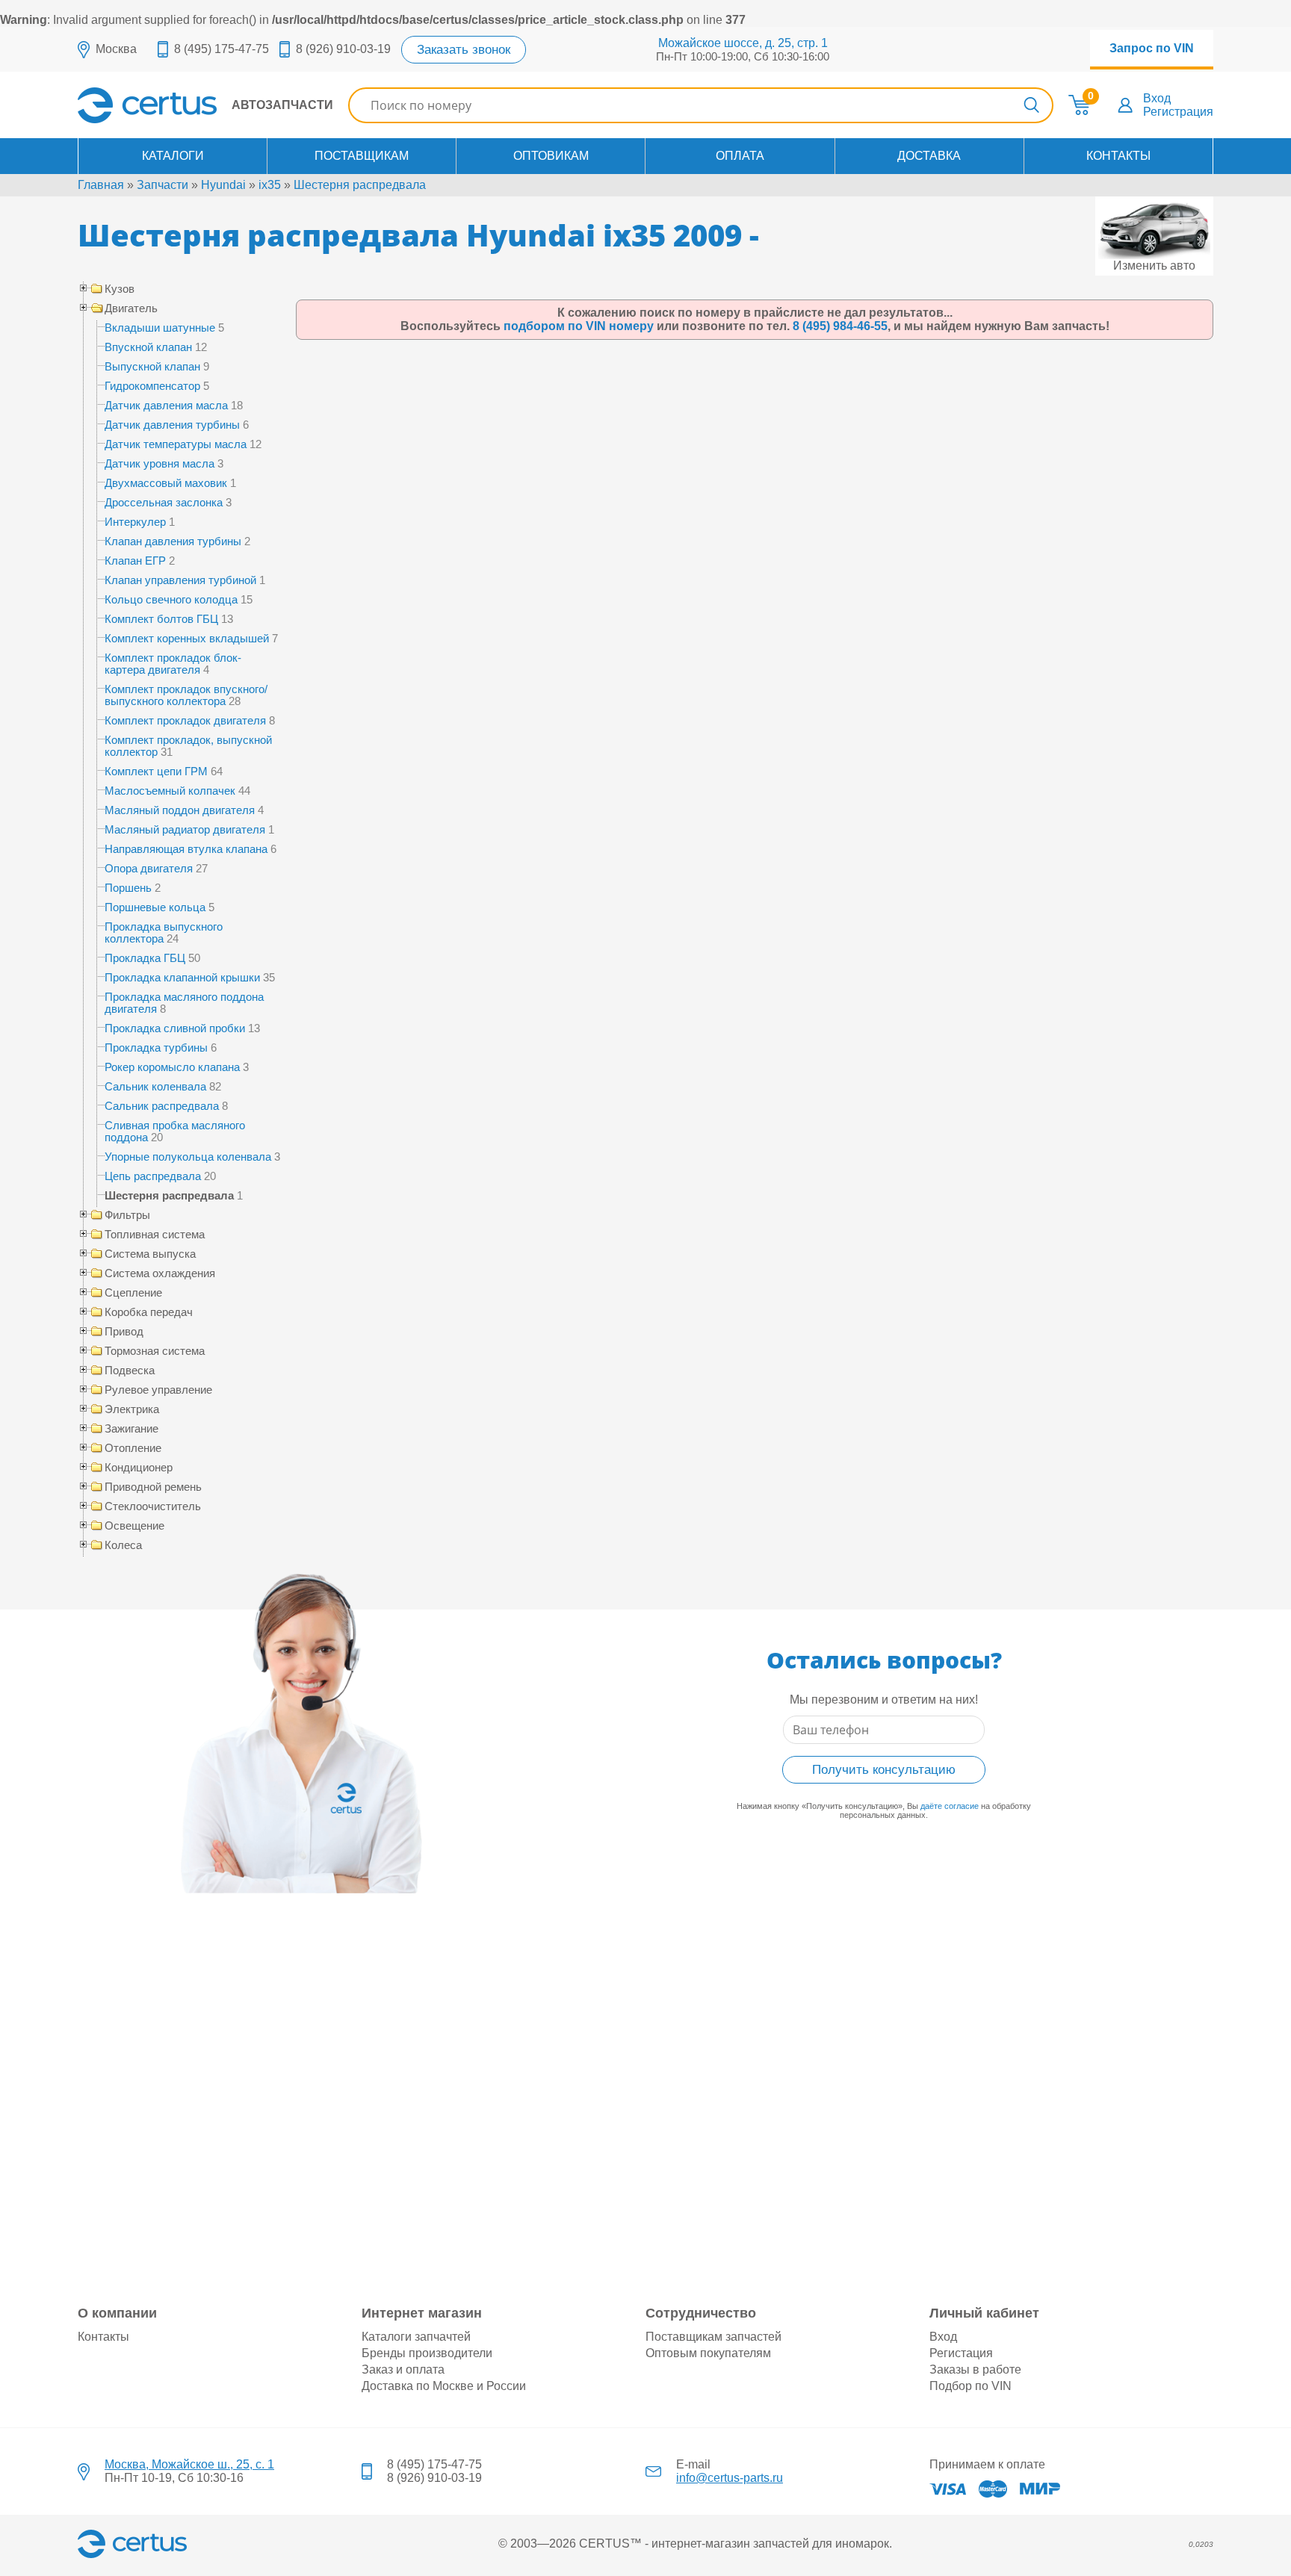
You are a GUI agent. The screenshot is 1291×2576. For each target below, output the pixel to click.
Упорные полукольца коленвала (188, 1157)
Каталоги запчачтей (416, 2337)
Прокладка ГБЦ (145, 958)
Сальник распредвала (162, 1106)
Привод (124, 1332)
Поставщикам (362, 156)
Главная (101, 185)
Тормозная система (155, 1351)
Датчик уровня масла (160, 463)
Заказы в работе (975, 2369)
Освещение (134, 1526)
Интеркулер (135, 522)
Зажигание (131, 1429)
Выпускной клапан (152, 366)
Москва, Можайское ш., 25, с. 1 (189, 2464)
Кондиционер (139, 1468)
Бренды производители (427, 2353)
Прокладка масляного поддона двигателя (184, 1003)
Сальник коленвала (155, 1086)
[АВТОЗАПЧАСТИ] (205, 119)
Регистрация (1178, 112)
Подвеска (130, 1371)
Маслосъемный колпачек (170, 791)
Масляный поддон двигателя (180, 810)
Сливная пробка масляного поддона (175, 1131)
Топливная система (155, 1235)
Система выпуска (150, 1254)
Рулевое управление (158, 1390)
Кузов (120, 289)
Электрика (132, 1409)
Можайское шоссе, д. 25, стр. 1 (743, 43)
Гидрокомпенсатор (152, 386)
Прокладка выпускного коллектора (164, 932)
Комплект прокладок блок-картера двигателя (173, 664)
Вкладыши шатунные (160, 328)
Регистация (961, 2353)
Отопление (133, 1448)
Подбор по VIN (970, 2386)
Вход (1157, 98)
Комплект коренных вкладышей (187, 638)
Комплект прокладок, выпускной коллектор (188, 746)
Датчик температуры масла (176, 444)
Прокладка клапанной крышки (182, 977)
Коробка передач (149, 1312)
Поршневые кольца (155, 907)
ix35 (270, 185)
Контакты (1118, 156)
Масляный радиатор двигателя (185, 829)
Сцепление (133, 1293)
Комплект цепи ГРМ (156, 771)
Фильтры (127, 1215)
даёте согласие (950, 1806)
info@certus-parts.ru (730, 2478)
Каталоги (173, 156)
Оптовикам (551, 156)
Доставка (929, 156)
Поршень (128, 888)
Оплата (740, 156)
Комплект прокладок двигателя (185, 720)
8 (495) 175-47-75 (222, 49)
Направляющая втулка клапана (186, 849)
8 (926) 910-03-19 (343, 49)
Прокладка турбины (156, 1048)
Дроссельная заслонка (164, 502)
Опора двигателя (149, 868)
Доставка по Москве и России (444, 2386)
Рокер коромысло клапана (172, 1067)
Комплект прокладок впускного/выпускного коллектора (186, 695)
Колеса (123, 1545)
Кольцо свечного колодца (171, 599)
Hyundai (223, 185)
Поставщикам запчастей (713, 2337)
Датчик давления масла (166, 405)
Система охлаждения (160, 1273)
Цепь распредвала (153, 1176)
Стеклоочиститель (153, 1506)
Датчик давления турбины (172, 425)
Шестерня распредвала (360, 185)
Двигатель (131, 308)
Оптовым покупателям (708, 2353)
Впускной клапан (148, 347)
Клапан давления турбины (173, 541)
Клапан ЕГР (135, 561)
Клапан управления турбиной (180, 580)
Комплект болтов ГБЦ (161, 619)
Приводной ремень (153, 1487)
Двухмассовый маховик (166, 483)
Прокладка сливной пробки (175, 1028)
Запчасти (162, 185)
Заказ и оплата (403, 2369)
